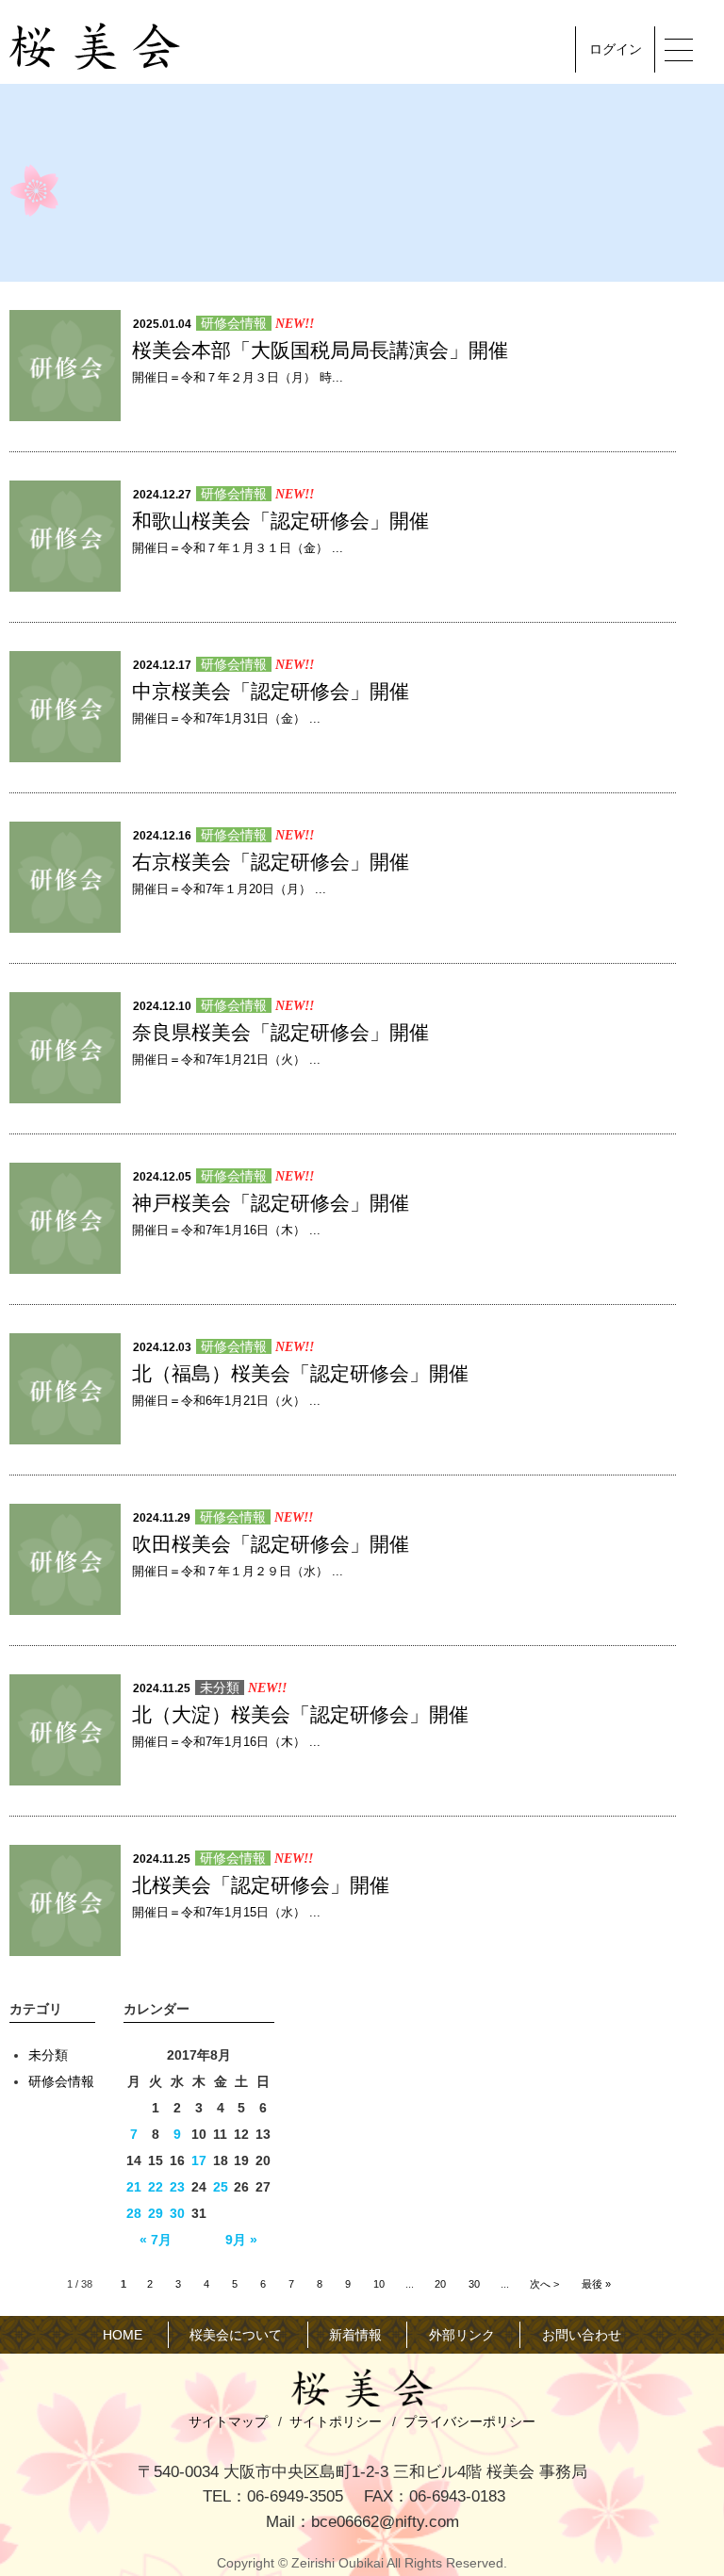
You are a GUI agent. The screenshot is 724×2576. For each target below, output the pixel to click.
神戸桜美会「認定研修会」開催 (271, 1203)
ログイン (616, 49)
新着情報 (355, 2335)
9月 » (241, 2240)
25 (221, 2187)
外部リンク (462, 2335)
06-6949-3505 (295, 2496)
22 (156, 2187)
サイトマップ (228, 2421)
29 (156, 2213)
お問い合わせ (582, 2335)
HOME (123, 2335)
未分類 (220, 1687)
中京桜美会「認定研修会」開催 (271, 691)
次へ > (544, 2284)
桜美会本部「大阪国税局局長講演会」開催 (320, 350)
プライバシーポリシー (469, 2421)
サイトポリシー (336, 2421)
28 (134, 2213)
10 (379, 2284)
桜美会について (236, 2335)
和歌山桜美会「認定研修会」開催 (280, 521)
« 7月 (156, 2240)
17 (199, 2160)
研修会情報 (234, 323)
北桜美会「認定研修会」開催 (261, 1885)
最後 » (596, 2284)
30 (177, 2213)
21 (134, 2187)
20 (440, 2284)
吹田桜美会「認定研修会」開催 (271, 1544)
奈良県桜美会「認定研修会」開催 (280, 1032)
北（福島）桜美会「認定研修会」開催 (300, 1373)
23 (177, 2187)
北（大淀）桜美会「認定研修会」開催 (300, 1714)
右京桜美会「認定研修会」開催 (271, 862)
